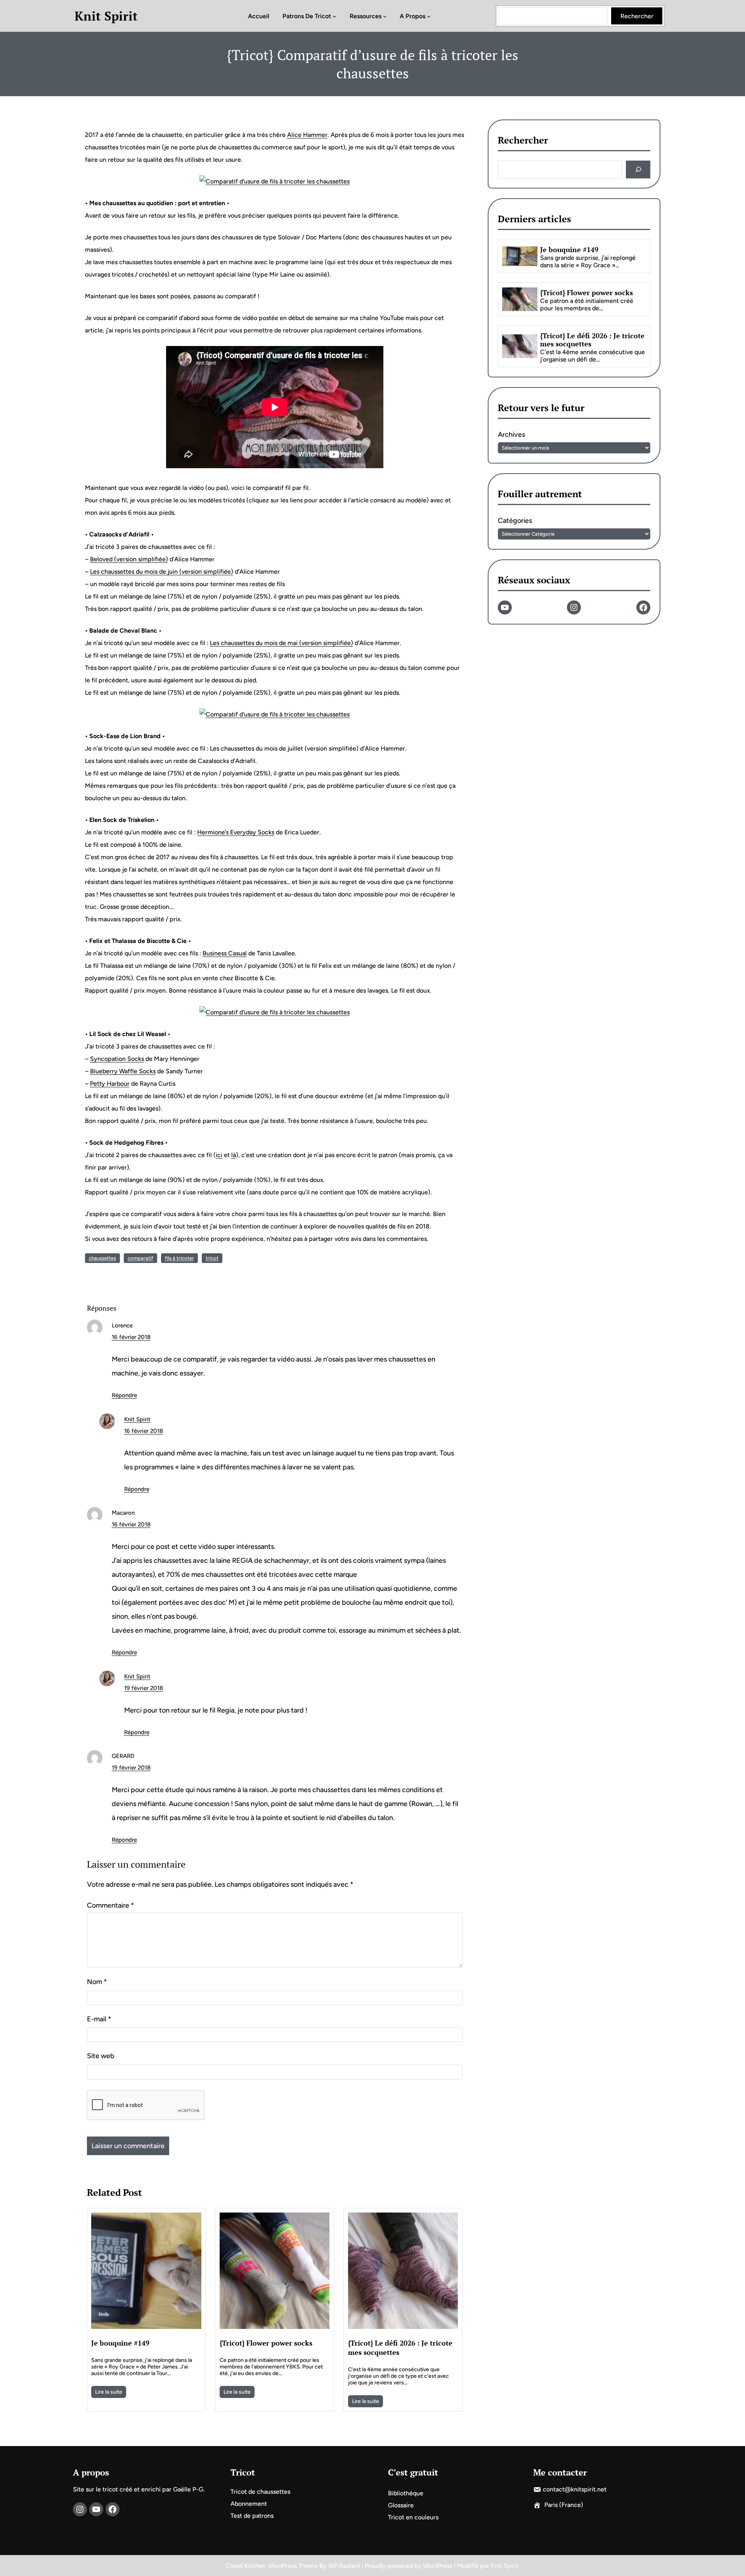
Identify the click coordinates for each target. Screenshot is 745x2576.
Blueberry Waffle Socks (123, 1071)
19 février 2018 (144, 1688)
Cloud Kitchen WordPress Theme (273, 2566)
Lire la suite (109, 2392)
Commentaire (111, 1905)
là (234, 1155)
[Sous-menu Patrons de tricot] (334, 16)
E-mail (99, 2019)
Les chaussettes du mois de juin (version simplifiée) (162, 572)
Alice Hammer (307, 135)
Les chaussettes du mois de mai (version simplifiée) (282, 643)
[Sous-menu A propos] (429, 16)
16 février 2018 (131, 1337)
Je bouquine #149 (120, 2343)
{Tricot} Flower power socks (266, 2343)
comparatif (140, 1258)
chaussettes (102, 1258)
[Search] (638, 170)
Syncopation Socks (117, 1059)
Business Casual (225, 953)
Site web (101, 2056)
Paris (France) (564, 2505)
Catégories (515, 521)
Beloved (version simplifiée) (129, 559)
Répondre (124, 1395)
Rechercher (637, 16)
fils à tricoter (179, 1258)
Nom (97, 1982)
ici (219, 1155)
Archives (511, 434)
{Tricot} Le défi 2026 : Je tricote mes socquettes (400, 2348)
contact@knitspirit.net (575, 2489)
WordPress (438, 2566)
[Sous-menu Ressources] (385, 16)
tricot (212, 1258)
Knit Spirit (106, 16)
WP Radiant (344, 2566)
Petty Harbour (110, 1084)
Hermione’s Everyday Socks (236, 832)
